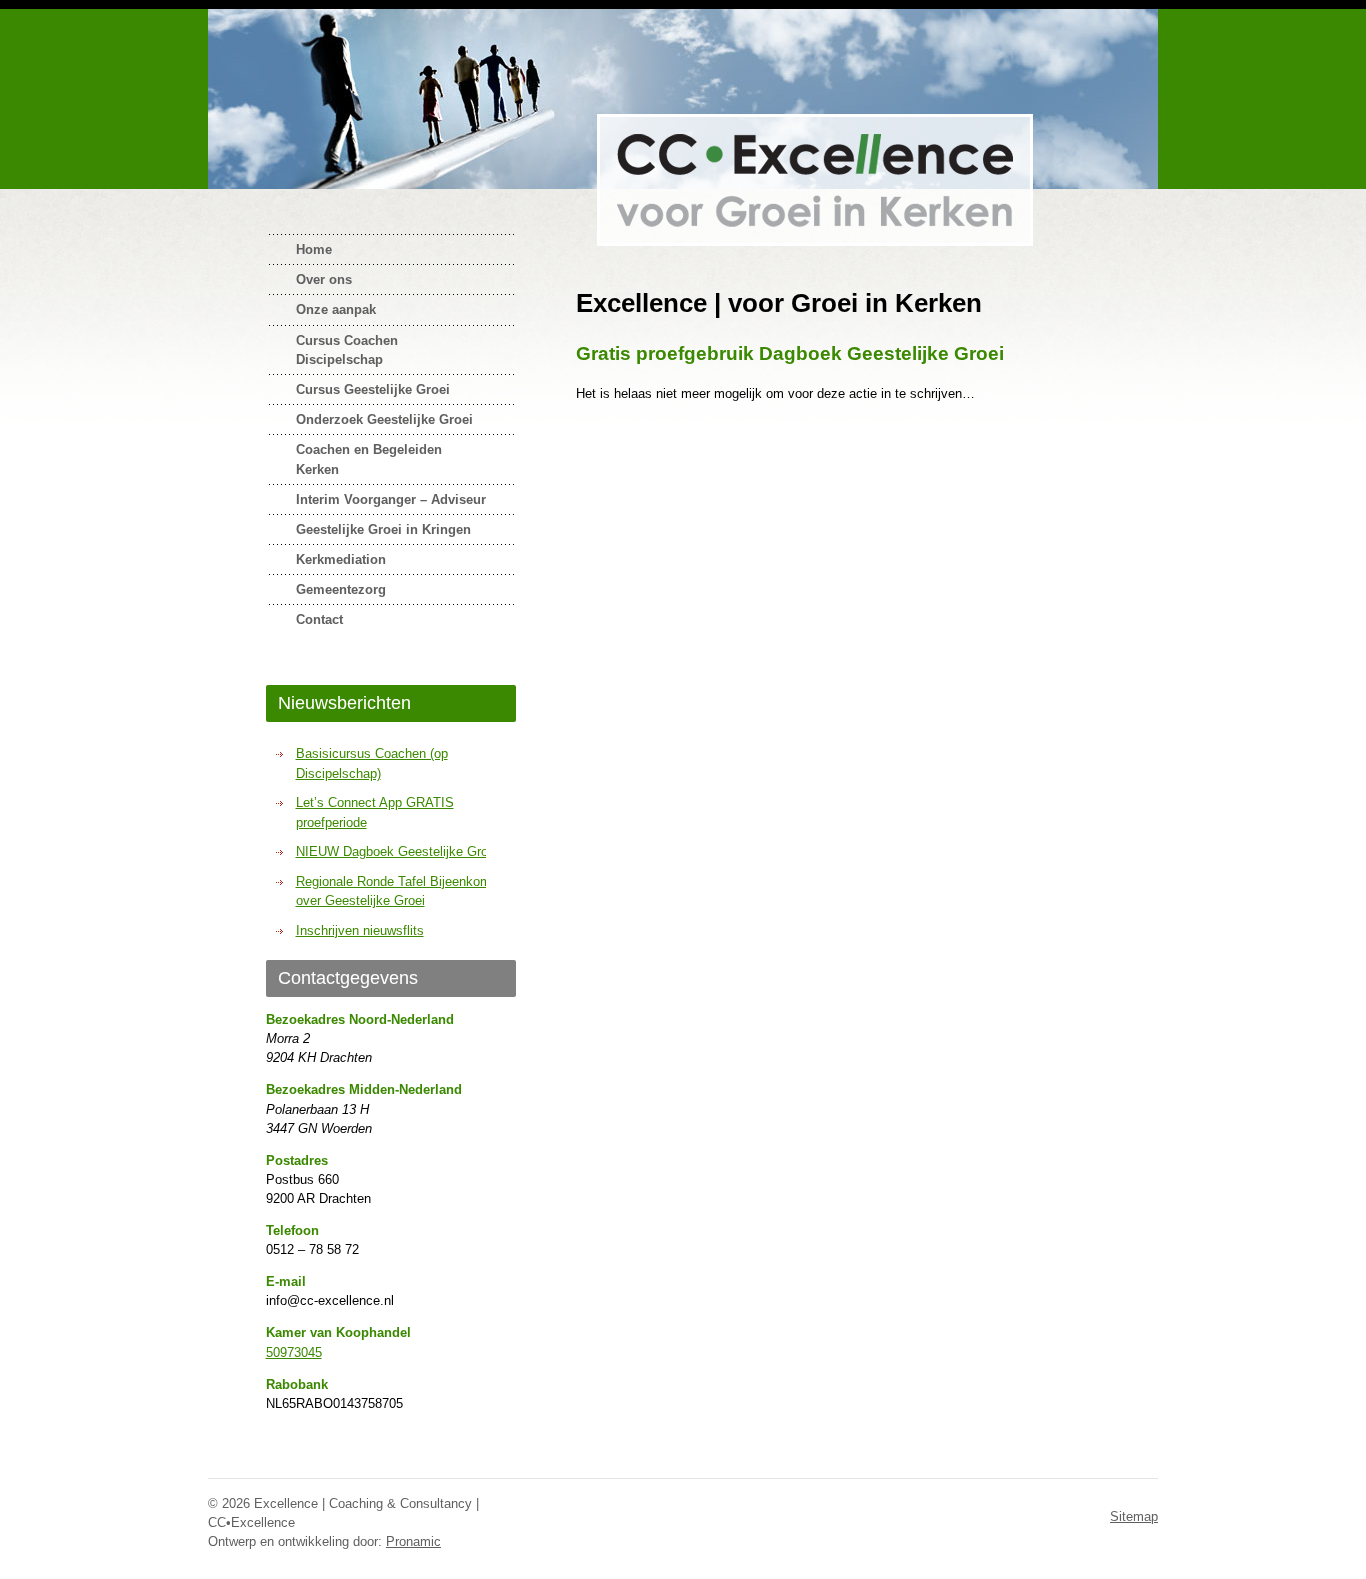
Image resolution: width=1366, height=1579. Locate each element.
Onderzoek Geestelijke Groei (384, 419)
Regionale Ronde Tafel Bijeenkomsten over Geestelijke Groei (406, 891)
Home (314, 249)
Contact (319, 619)
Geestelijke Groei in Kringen (383, 529)
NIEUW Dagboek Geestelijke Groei (397, 851)
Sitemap (1134, 1516)
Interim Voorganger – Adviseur (391, 499)
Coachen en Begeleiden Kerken (369, 459)
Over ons (324, 279)
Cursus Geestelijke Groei (373, 389)
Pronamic (413, 1541)
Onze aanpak (336, 309)
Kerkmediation (341, 559)
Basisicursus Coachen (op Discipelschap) (372, 763)
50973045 (294, 1352)
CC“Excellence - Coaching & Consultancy (815, 180)
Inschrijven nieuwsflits (360, 930)
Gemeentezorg (341, 589)
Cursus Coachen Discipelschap (347, 350)
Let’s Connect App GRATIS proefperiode (375, 812)
